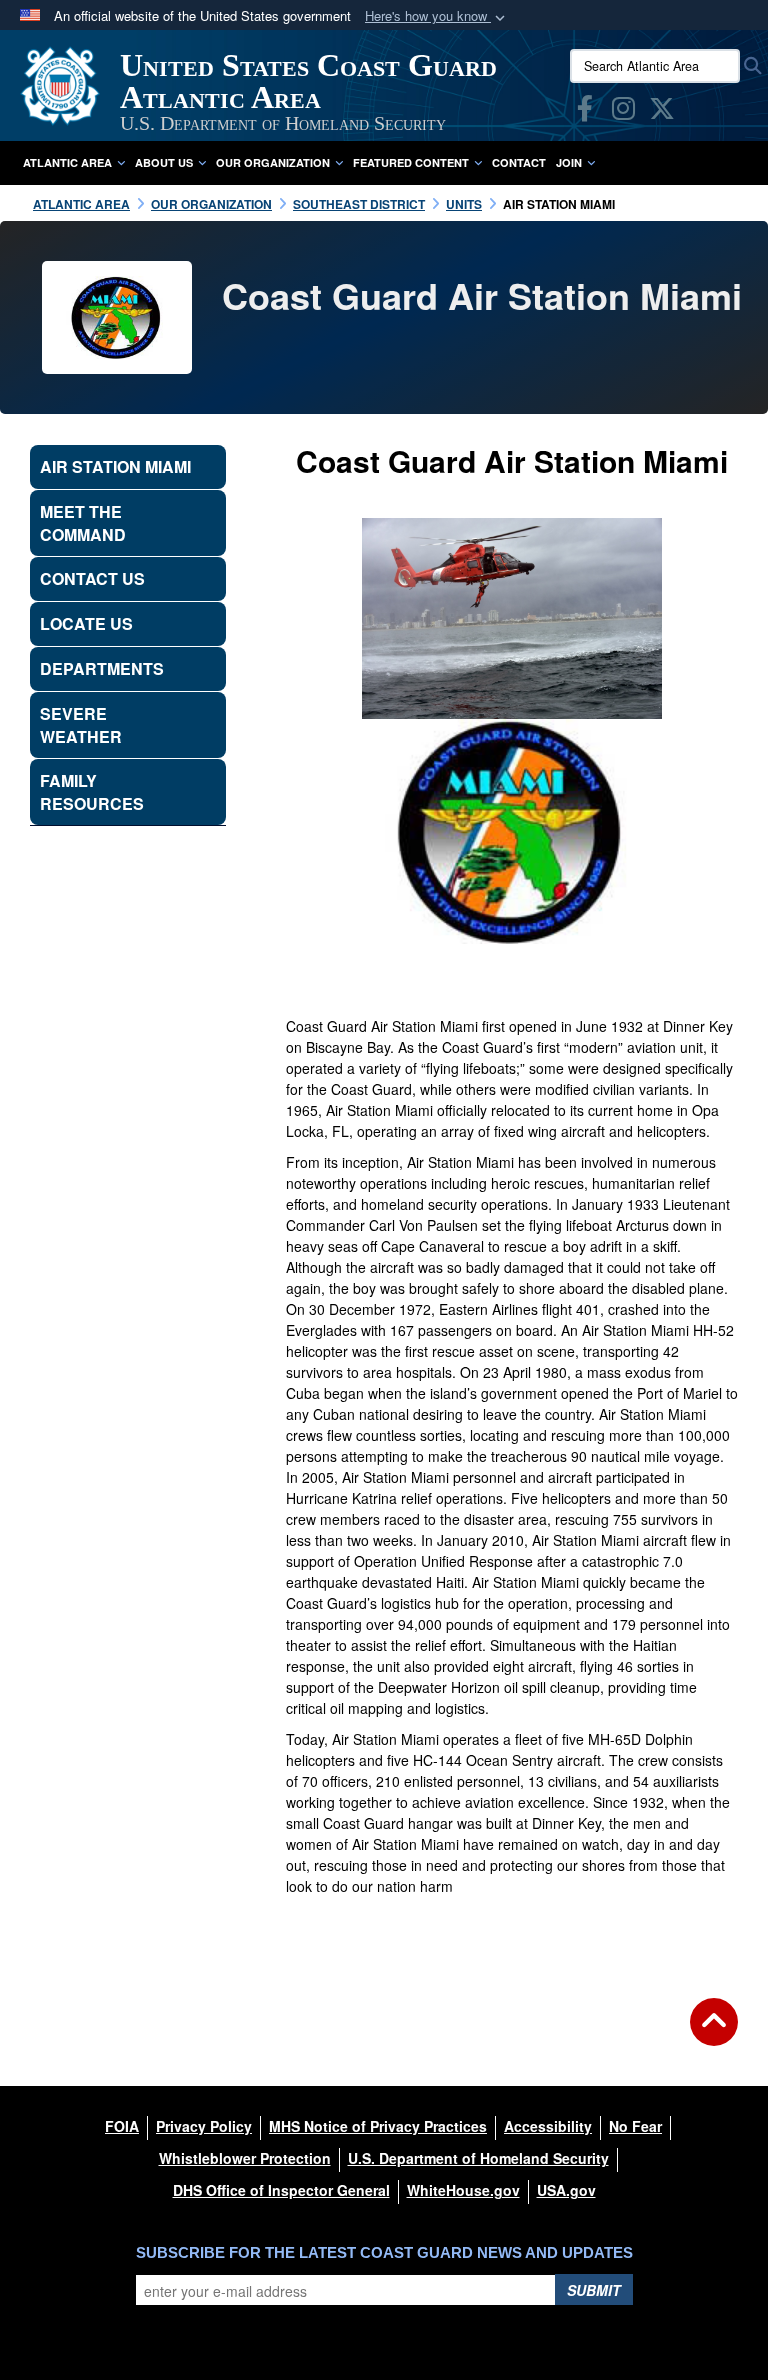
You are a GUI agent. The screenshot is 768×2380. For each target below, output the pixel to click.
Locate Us (86, 623)
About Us (164, 162)
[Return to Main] (714, 2034)
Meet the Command (83, 523)
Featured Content (411, 162)
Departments (102, 668)
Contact (519, 162)
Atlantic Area (67, 162)
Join (569, 162)
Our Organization (273, 162)
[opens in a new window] (585, 112)
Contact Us (92, 578)
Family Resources (92, 792)
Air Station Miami (115, 466)
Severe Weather (81, 725)
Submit (594, 2290)
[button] (437, 16)
